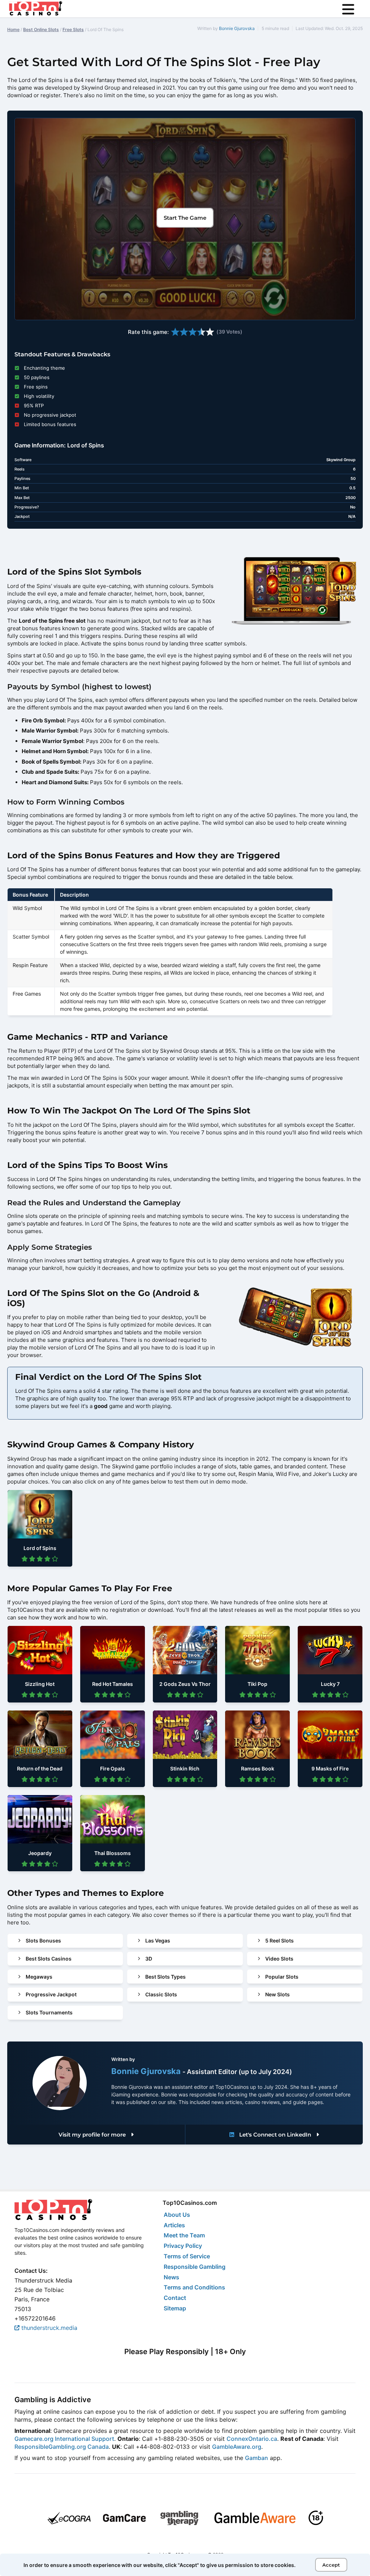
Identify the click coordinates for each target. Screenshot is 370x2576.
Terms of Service (187, 2256)
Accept (331, 2565)
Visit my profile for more (93, 2135)
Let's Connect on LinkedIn (275, 2135)
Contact (175, 2298)
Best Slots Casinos (49, 1959)
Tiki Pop (257, 1684)
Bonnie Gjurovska (237, 28)
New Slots (277, 1994)
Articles (174, 2225)
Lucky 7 (330, 1684)
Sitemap (175, 2308)
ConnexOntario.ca (252, 2439)
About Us (177, 2215)
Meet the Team (184, 2235)
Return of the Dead (40, 1768)
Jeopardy (40, 1853)
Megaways (39, 1977)
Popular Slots (282, 1977)
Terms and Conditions (194, 2287)
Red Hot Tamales (113, 1684)
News (171, 2277)
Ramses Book (258, 1768)
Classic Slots (161, 1994)
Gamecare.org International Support (64, 2439)
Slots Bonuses (43, 1940)
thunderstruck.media (48, 2328)
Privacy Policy (183, 2246)
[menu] (348, 9)
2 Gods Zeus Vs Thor (185, 1684)
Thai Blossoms (113, 1853)
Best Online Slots (41, 29)
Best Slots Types (165, 1977)
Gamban (257, 2458)
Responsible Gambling (195, 2267)
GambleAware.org (237, 2447)
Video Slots (279, 1959)
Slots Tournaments (49, 2012)
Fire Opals (113, 1768)
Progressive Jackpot (51, 1994)
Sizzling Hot (40, 1684)
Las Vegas (158, 1940)
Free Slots (73, 29)
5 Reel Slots (279, 1940)
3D (149, 1959)
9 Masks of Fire (330, 1768)
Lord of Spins (40, 1548)
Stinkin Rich (185, 1768)
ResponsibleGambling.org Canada (62, 2447)
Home (13, 29)
